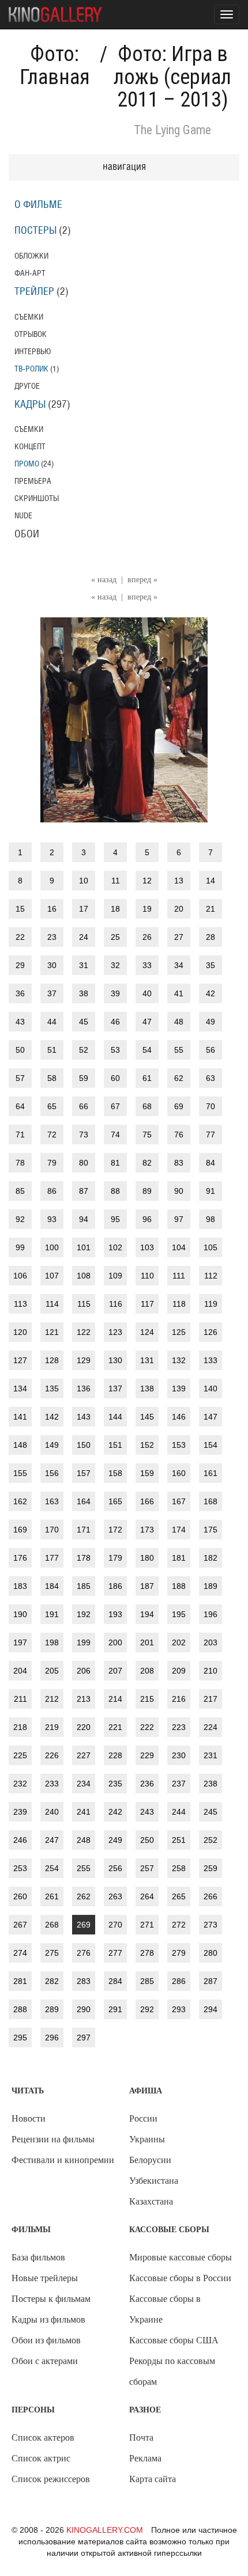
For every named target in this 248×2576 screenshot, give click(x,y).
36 (20, 993)
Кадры (30, 405)
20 (179, 909)
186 (115, 1586)
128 (52, 1360)
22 (20, 937)
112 (211, 1276)
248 (84, 1840)
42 (211, 993)
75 (147, 1135)
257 (147, 1868)
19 (147, 909)
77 (211, 1135)
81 (115, 1163)
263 (115, 1896)
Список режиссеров (51, 2479)
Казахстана (151, 2201)
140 (211, 1388)
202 (179, 1642)
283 (84, 1981)
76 (179, 1135)
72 (52, 1135)
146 (179, 1417)
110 (147, 1276)
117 (147, 1304)
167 (179, 1501)
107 (52, 1276)
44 (52, 1022)
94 (84, 1219)
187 (147, 1586)
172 (115, 1530)
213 (84, 1699)
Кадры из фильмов (48, 2319)
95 (115, 1219)
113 (20, 1304)
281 (20, 1981)
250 (147, 1840)
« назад (104, 580)
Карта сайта (153, 2479)
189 (211, 1586)
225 (20, 1755)
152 (147, 1445)
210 (211, 1671)
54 (147, 1050)
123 (115, 1332)
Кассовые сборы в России (180, 2278)
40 (147, 993)
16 (52, 909)
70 (211, 1106)
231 (211, 1755)
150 (84, 1445)
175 (211, 1530)
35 (211, 965)
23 (52, 937)
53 (115, 1050)
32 (115, 965)
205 (52, 1671)
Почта (141, 2437)
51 (52, 1050)
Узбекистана (154, 2181)
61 (147, 1078)
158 (115, 1473)
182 (211, 1558)
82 (147, 1163)
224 (211, 1727)
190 (20, 1614)
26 (147, 937)
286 (179, 1981)
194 (147, 1614)
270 (115, 1925)
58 (52, 1078)
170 (52, 1530)
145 (147, 1417)
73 (84, 1135)
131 (147, 1360)
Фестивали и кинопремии (63, 2160)
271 (147, 1925)
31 (84, 965)
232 (20, 1784)
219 (52, 1727)
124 (147, 1332)
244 (179, 1812)
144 (115, 1417)
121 (52, 1332)
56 (211, 1050)
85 (20, 1191)
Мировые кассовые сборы (181, 2257)
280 (211, 1953)
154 (211, 1445)
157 (84, 1473)
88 (115, 1191)
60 (115, 1078)
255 (84, 1868)
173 (147, 1530)
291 (115, 2009)
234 (84, 1784)
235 (115, 1784)
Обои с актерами (45, 2361)
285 (147, 1981)
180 (147, 1558)
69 (179, 1106)
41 (179, 993)
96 (147, 1219)
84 (211, 1163)
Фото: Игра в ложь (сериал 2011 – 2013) (172, 77)
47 (147, 1022)
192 (84, 1614)
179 (115, 1558)
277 (115, 1953)
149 (52, 1445)
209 (179, 1671)
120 (20, 1332)
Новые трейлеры (45, 2278)
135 (52, 1388)
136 (84, 1388)
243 (147, 1812)
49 (211, 1022)
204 (20, 1671)
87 (84, 1191)
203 (211, 1642)
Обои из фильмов (46, 2340)
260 (20, 1896)
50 (20, 1050)
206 (84, 1671)
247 (52, 1840)
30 (52, 965)
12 (147, 881)
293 (179, 2009)
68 (147, 1106)
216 (179, 1699)
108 (84, 1276)
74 (115, 1135)
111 (179, 1276)
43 (20, 1022)
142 (52, 1417)
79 (52, 1163)
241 (84, 1812)
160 (179, 1473)
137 (115, 1388)
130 (115, 1360)
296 (52, 2038)
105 (211, 1247)
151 (115, 1445)
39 (115, 993)
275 (52, 1953)
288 (20, 2009)
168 (211, 1501)
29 (20, 965)
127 (20, 1360)
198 (52, 1642)
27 (179, 937)
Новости (29, 2118)
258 (179, 1868)
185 (84, 1586)
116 (116, 1304)
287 (211, 1981)
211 (20, 1699)
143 (84, 1417)
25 (115, 937)
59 (84, 1078)
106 (20, 1276)
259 (211, 1868)
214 (115, 1699)
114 (52, 1304)
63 (211, 1078)
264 (147, 1896)
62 (179, 1078)
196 (211, 1614)
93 (52, 1219)
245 (211, 1812)
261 (52, 1896)
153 (179, 1445)
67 (115, 1106)
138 (147, 1388)
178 (84, 1558)
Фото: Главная (55, 66)
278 (147, 1953)
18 (115, 909)
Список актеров (43, 2437)
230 (179, 1755)
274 (20, 1953)
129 (84, 1360)
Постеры (35, 231)
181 (179, 1558)
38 (84, 993)
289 (52, 2009)
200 (115, 1642)
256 (115, 1868)
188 (179, 1586)
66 (84, 1106)
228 (115, 1755)
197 (20, 1642)
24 (84, 937)
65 (52, 1106)
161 (211, 1473)
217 (211, 1699)
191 (52, 1614)
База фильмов (38, 2257)
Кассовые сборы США (174, 2340)
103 (147, 1247)
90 (179, 1191)
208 (147, 1671)
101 (84, 1247)
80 (84, 1163)
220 (84, 1727)
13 (179, 881)
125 (179, 1332)
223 (179, 1727)
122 (84, 1332)
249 (115, 1840)
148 (20, 1445)
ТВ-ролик (31, 369)
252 (211, 1840)
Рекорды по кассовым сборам (172, 2371)
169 (20, 1530)
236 (147, 1784)
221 (115, 1727)
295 (20, 2038)
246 (20, 1840)
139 (179, 1388)
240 (52, 1812)
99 (20, 1247)
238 (211, 1784)
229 (147, 1755)
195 (179, 1614)
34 (179, 965)
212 (52, 1699)
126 (211, 1332)
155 (20, 1473)
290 (84, 2009)
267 (20, 1925)
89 (147, 1191)
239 (20, 1812)
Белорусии (150, 2160)
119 (211, 1304)
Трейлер (34, 292)
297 (84, 2038)
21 (211, 909)
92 (20, 1219)
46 (115, 1022)
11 (116, 881)
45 (84, 1022)
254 (52, 1868)
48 (179, 1022)
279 (179, 1953)
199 (84, 1642)
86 (52, 1191)
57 (20, 1078)
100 (52, 1247)
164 (84, 1501)
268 (52, 1925)
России (143, 2118)
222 (147, 1727)
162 (20, 1501)
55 (179, 1050)
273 (211, 1925)
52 (84, 1050)
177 (52, 1558)
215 (147, 1699)
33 (147, 965)
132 (179, 1360)
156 (52, 1473)
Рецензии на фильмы (53, 2139)
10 (84, 881)
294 (211, 2009)
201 (147, 1642)
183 (20, 1586)
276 (84, 1953)
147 (211, 1417)
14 (211, 881)
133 (211, 1360)
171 (84, 1530)
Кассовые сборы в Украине (165, 2309)
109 (115, 1276)
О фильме (38, 205)
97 (179, 1219)
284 (115, 1981)
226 (52, 1755)
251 (179, 1840)
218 (20, 1727)
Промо (27, 464)
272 (179, 1925)
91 (211, 1191)
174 (179, 1530)
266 (211, 1896)
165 (115, 1501)
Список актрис (41, 2458)
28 (211, 937)
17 (84, 909)
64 (20, 1106)
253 (20, 1868)
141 (20, 1417)
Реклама (145, 2458)
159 (147, 1473)
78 (20, 1163)
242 (115, 1812)
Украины (147, 2139)
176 (20, 1558)
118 (179, 1304)
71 (20, 1135)
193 (115, 1614)
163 (52, 1501)
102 (115, 1247)
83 (179, 1163)
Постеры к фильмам (51, 2299)
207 (115, 1671)
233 (52, 1784)
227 (84, 1755)
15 (20, 909)
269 (84, 1925)
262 (84, 1896)
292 (147, 2009)
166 (147, 1501)
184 (52, 1586)
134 (20, 1388)
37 (52, 993)
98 (211, 1219)
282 (52, 1981)
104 (179, 1247)
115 (84, 1304)
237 (179, 1784)
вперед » (142, 580)
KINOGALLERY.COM (105, 2530)
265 (179, 1896)
